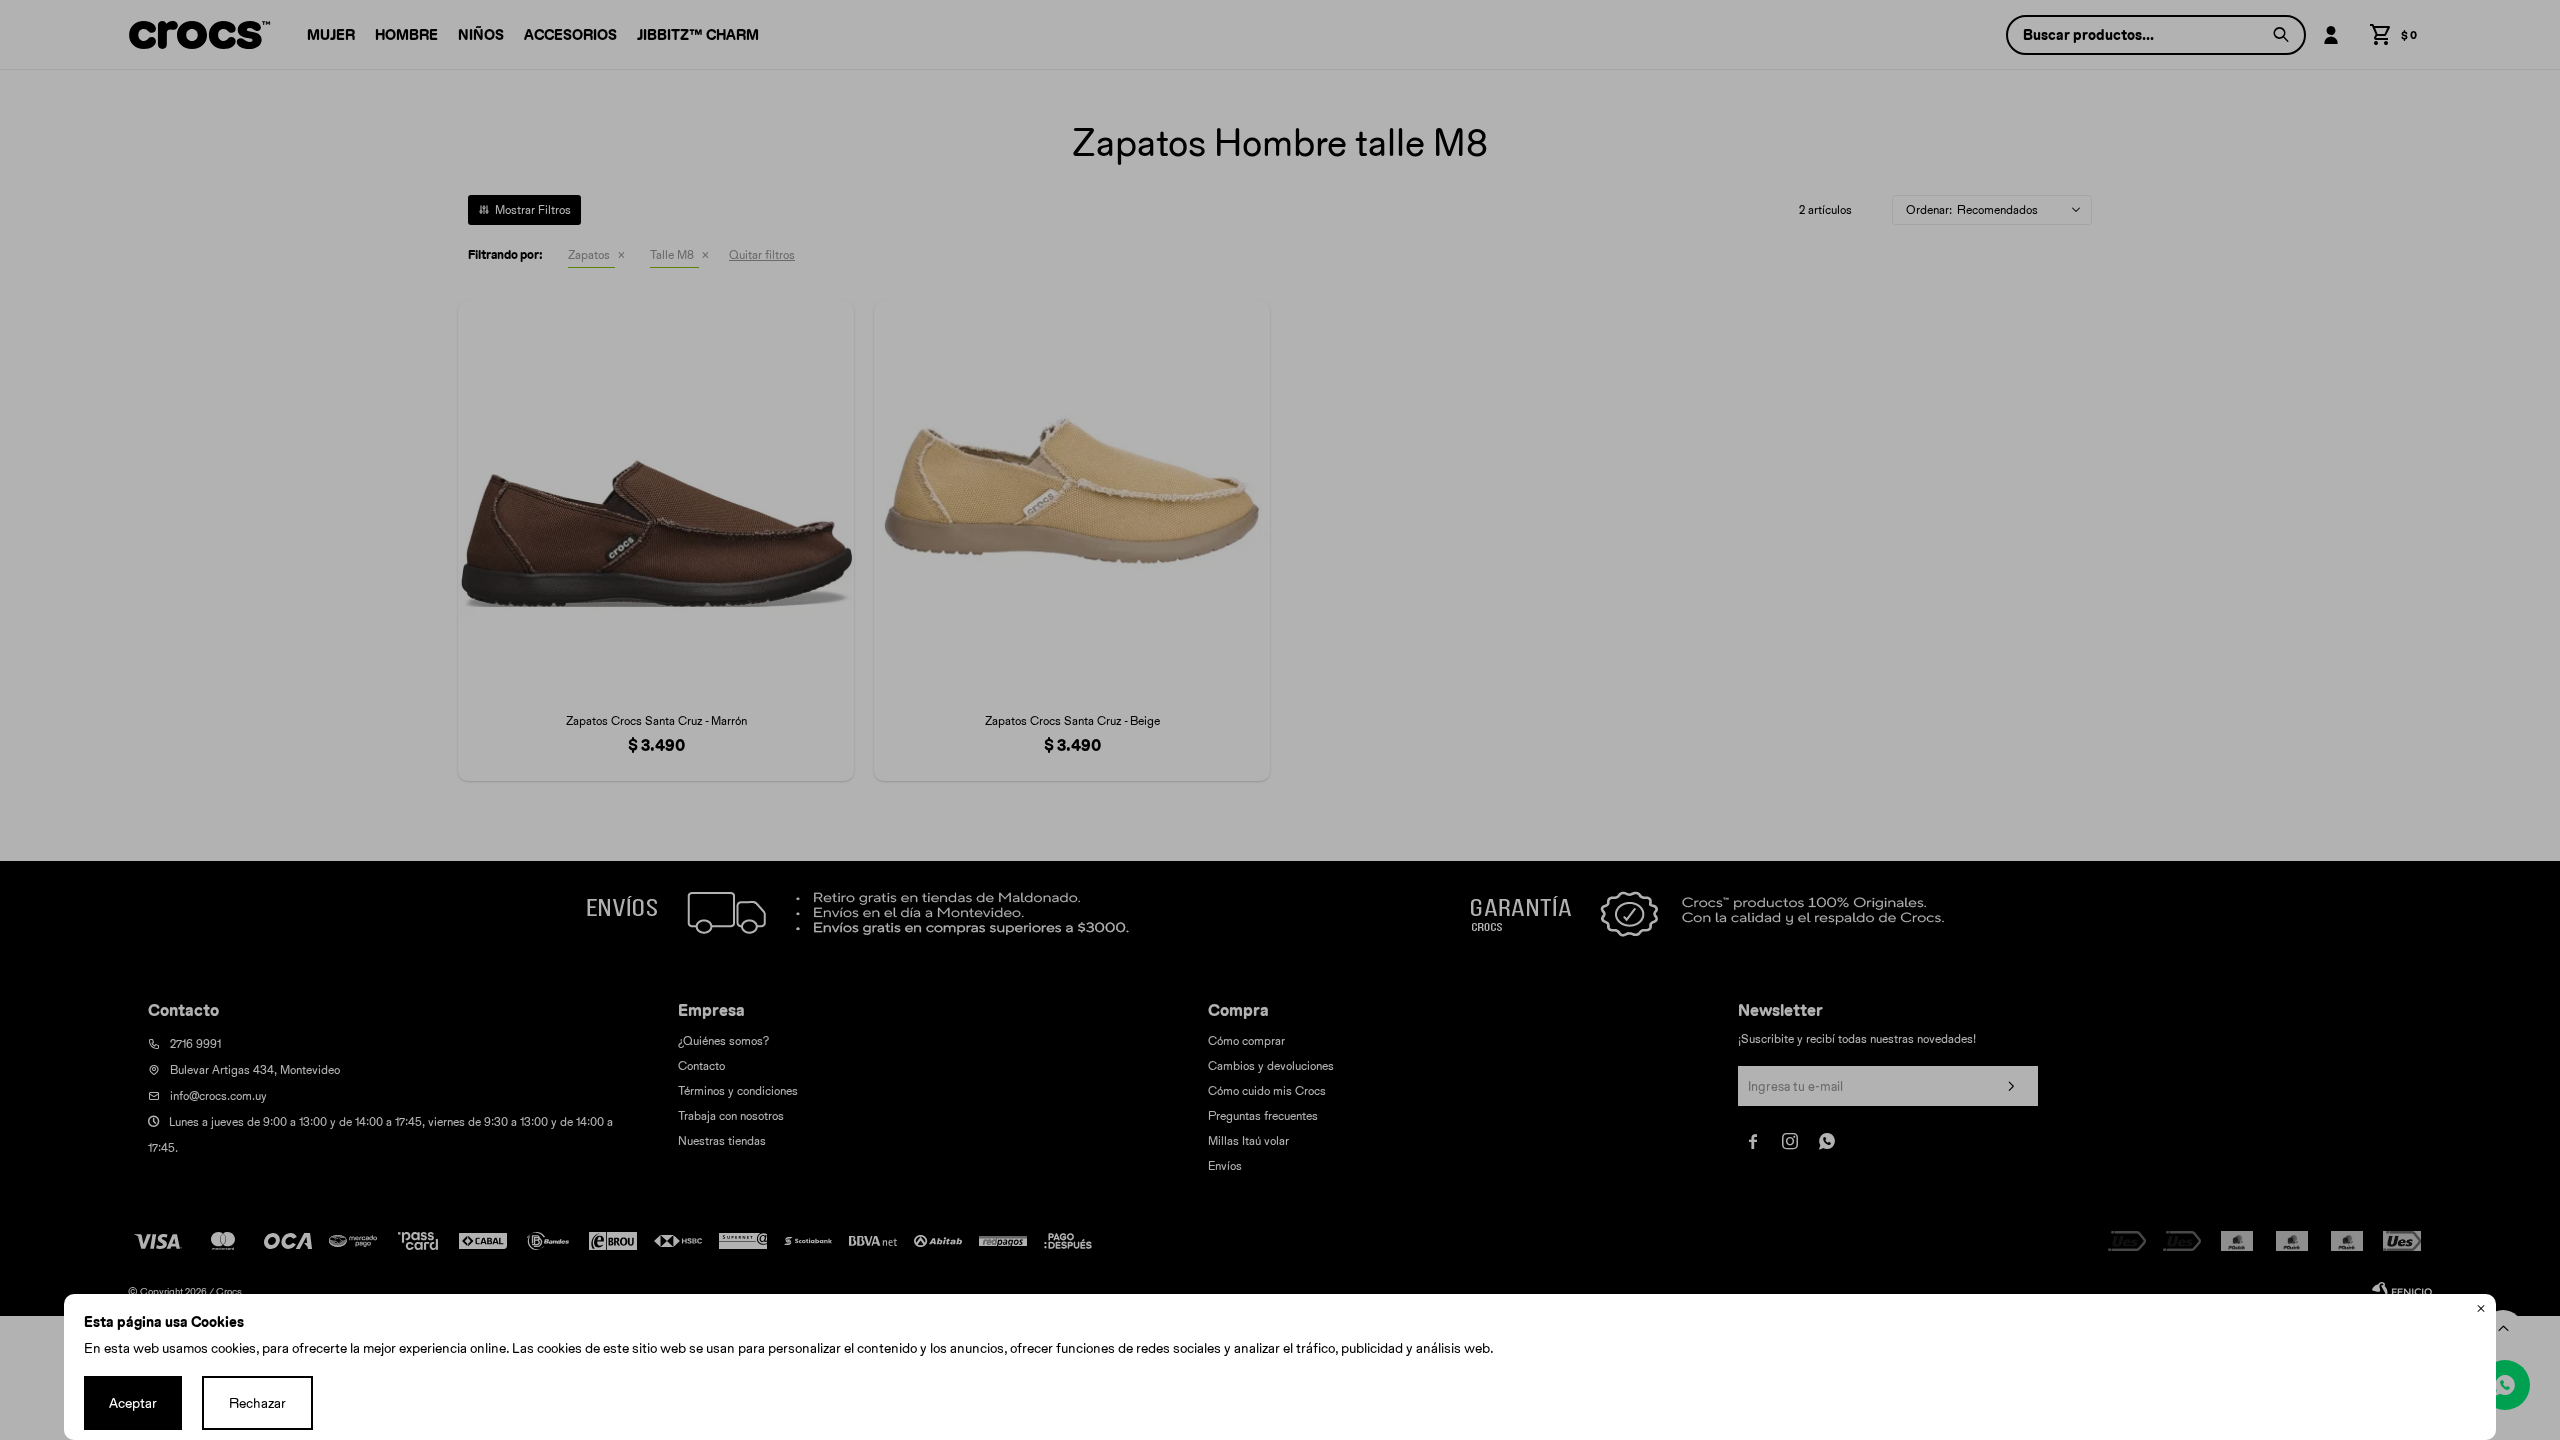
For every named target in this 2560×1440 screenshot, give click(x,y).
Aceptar (133, 1403)
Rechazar (257, 1403)
